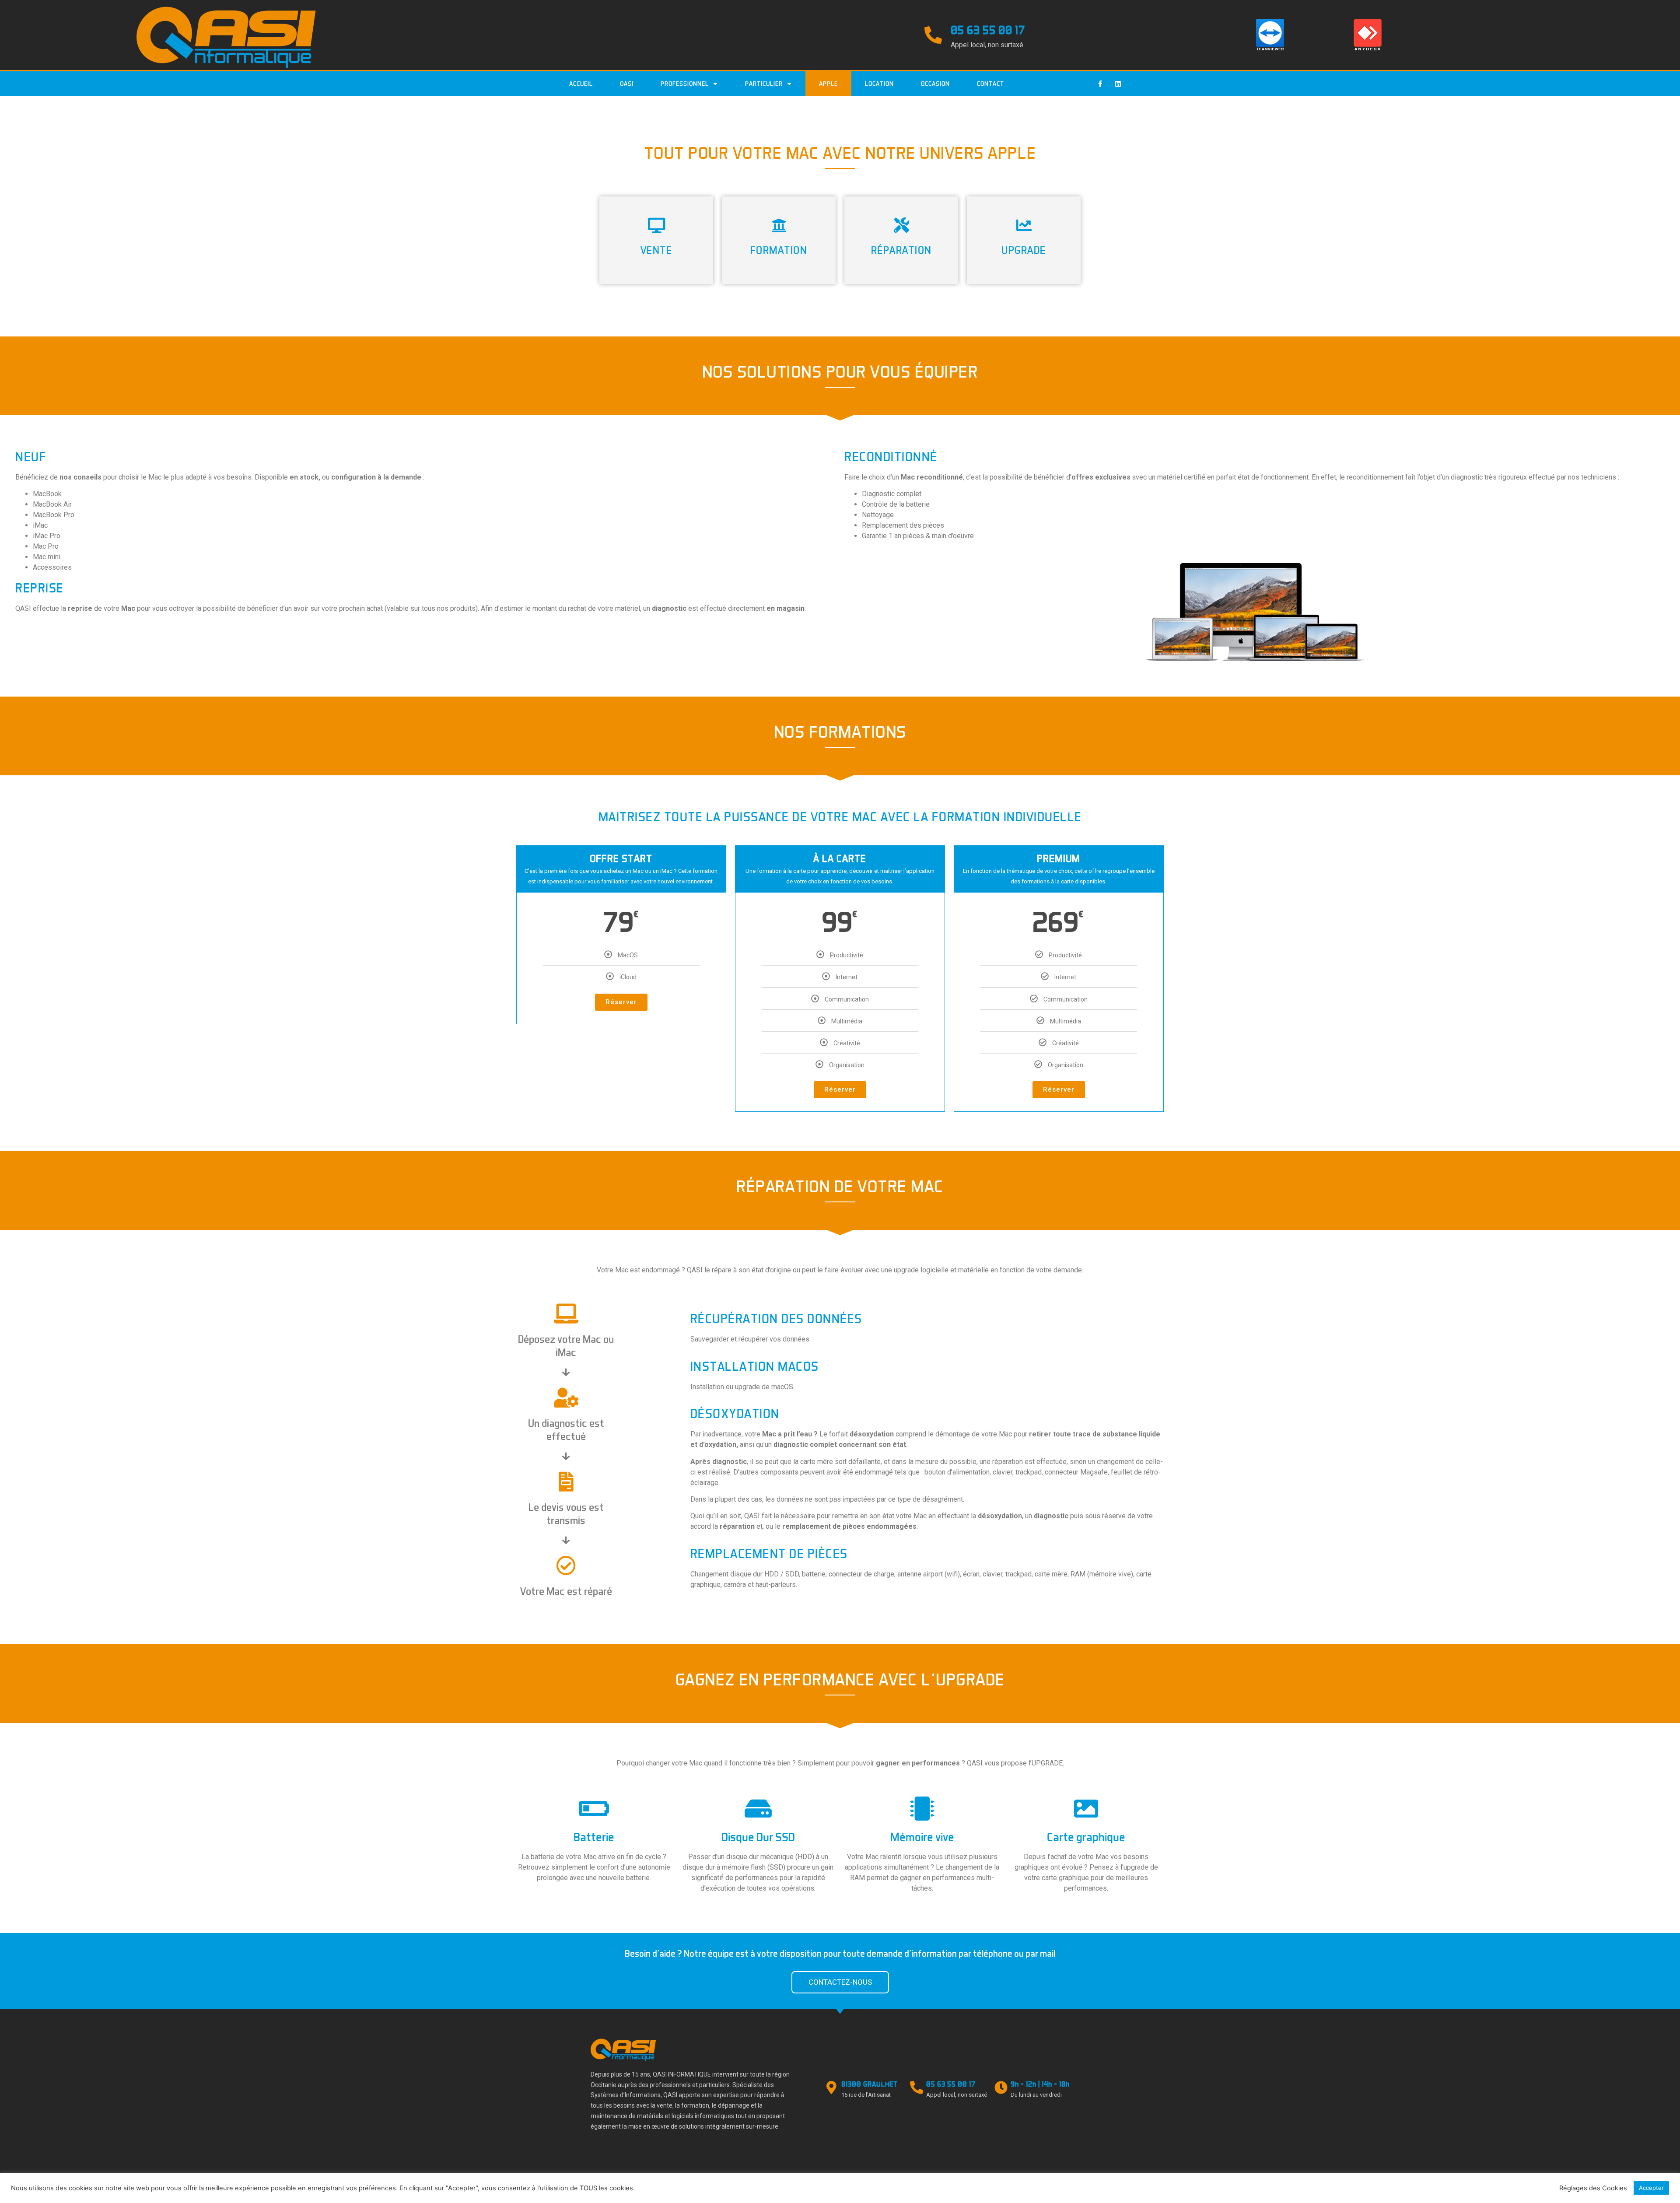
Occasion (935, 84)
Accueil (581, 84)
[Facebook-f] (1100, 84)
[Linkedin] (1118, 84)
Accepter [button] (1651, 2188)
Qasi (627, 84)
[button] (840, 1982)
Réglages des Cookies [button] (1593, 2188)
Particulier (764, 84)
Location (879, 84)
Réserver (621, 1002)
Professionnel (685, 84)
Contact (990, 84)
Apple (828, 84)
